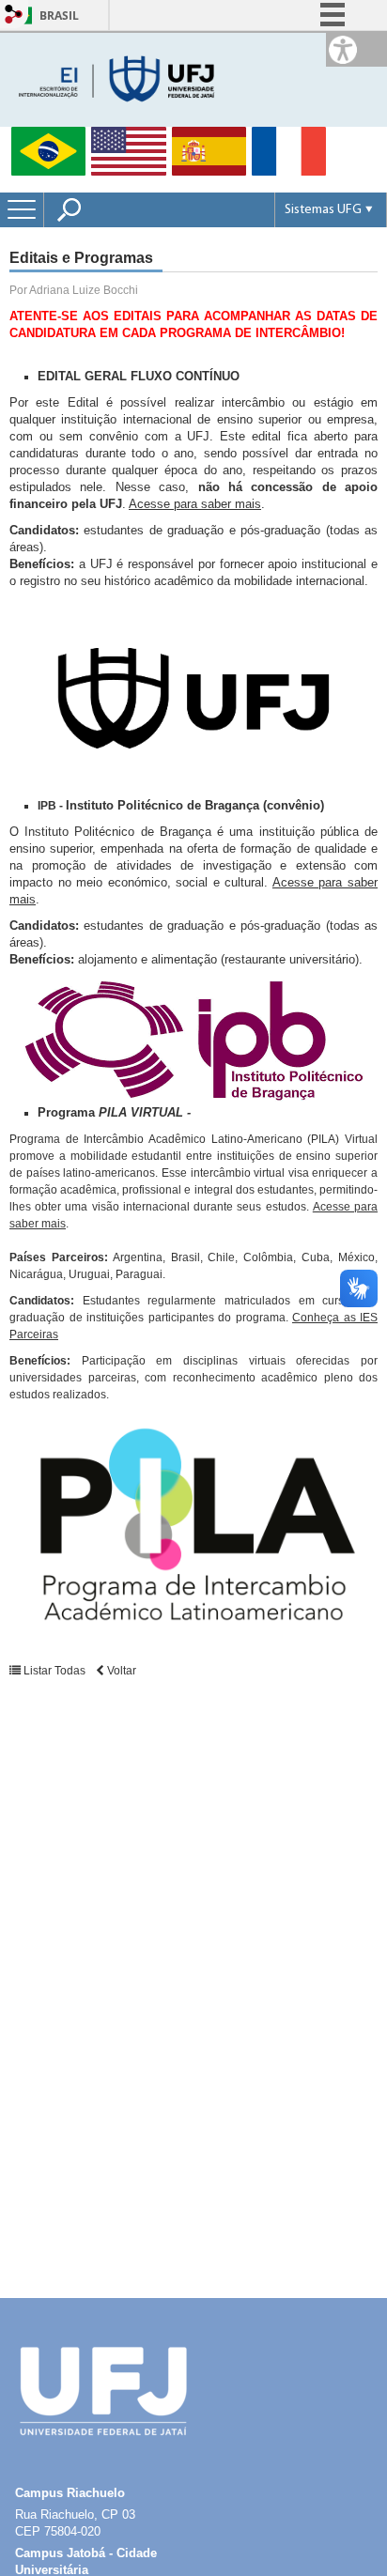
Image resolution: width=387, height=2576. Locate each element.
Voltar (120, 1671)
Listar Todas (54, 1671)
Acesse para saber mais (195, 504)
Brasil (59, 15)
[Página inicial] (118, 78)
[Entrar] (14, 15)
